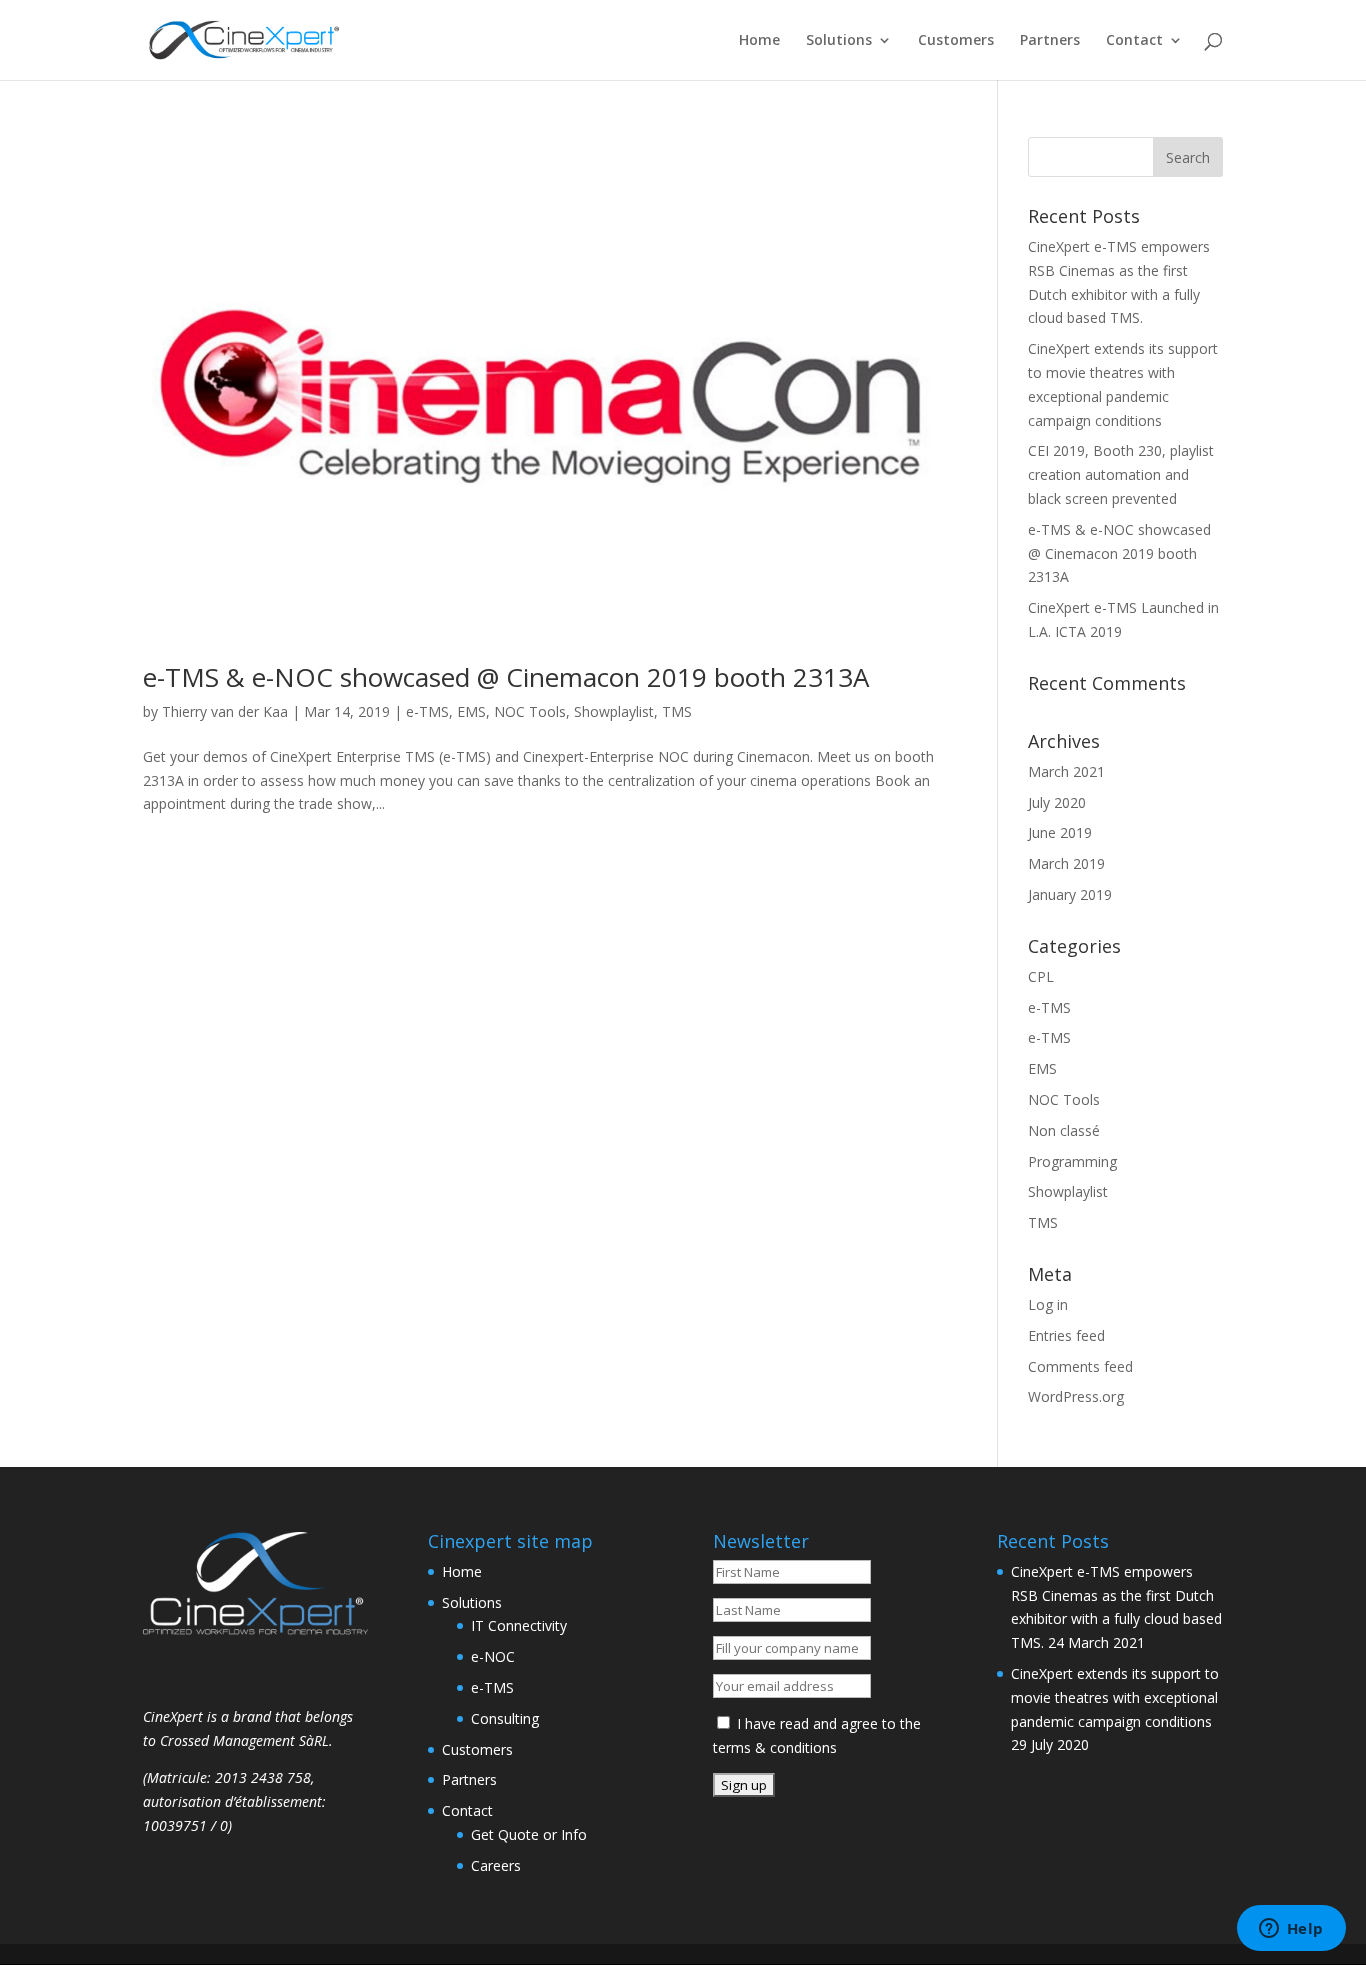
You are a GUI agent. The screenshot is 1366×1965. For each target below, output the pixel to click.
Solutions (839, 41)
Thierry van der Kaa (225, 711)
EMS (471, 711)
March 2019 (1066, 863)
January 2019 (1070, 894)
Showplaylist (614, 711)
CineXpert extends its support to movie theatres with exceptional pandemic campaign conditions (1115, 1697)
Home (759, 41)
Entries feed (1066, 1335)
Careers (496, 1865)
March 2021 (1066, 771)
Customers (956, 41)
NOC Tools (530, 711)
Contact (1134, 41)
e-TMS (427, 711)
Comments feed (1080, 1366)
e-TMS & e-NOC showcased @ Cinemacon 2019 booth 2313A (506, 677)
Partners (1050, 41)
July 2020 (1057, 802)
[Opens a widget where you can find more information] (1291, 1930)
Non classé (1064, 1130)
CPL (1041, 976)
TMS (677, 711)
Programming (1072, 1161)
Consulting (505, 1718)
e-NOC (493, 1656)
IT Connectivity (519, 1625)
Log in (1048, 1304)
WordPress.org (1076, 1396)
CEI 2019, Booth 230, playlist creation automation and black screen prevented (1121, 474)
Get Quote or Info (529, 1834)
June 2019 (1060, 832)
